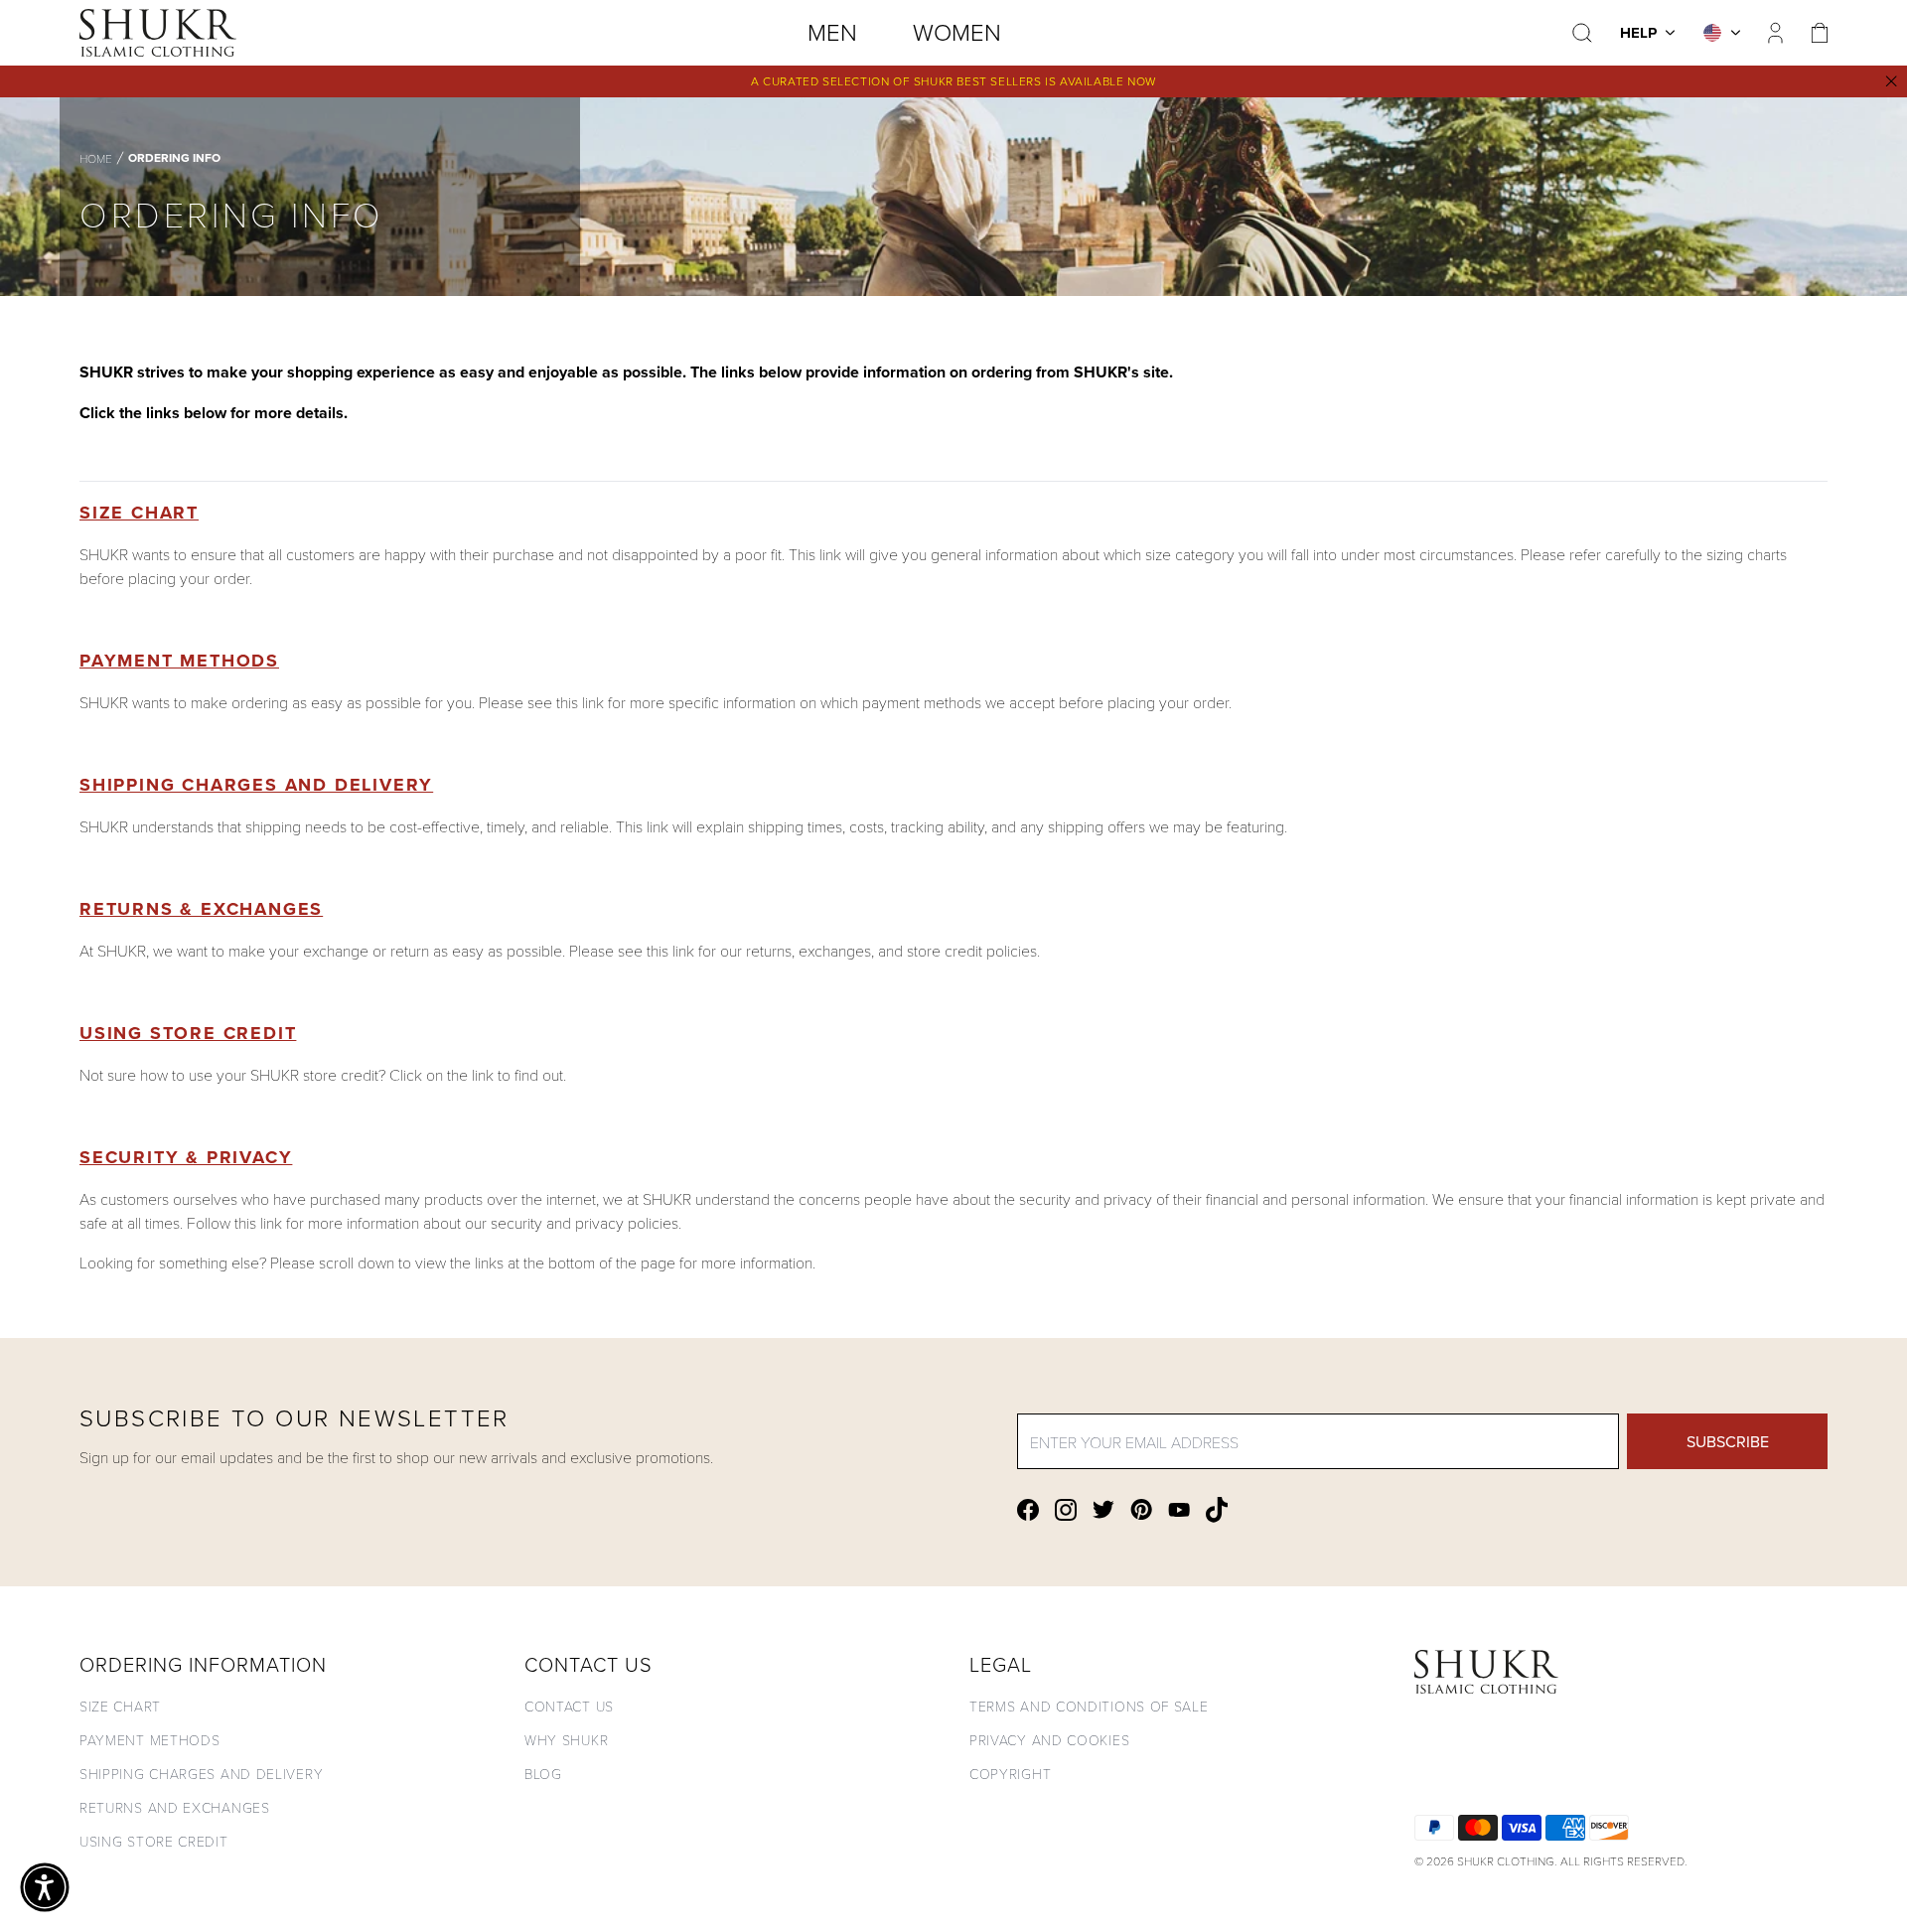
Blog (543, 1774)
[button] (45, 1887)
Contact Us (569, 1706)
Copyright (1010, 1774)
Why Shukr (566, 1740)
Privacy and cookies (1049, 1740)
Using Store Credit (188, 1033)
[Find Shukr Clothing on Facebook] (1028, 1510)
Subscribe (1728, 1441)
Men (832, 31)
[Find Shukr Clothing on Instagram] (1066, 1510)
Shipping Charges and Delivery (256, 785)
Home (96, 158)
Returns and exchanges (175, 1807)
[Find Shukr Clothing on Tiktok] (1217, 1510)
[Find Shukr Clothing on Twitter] (1103, 1509)
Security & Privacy (186, 1157)
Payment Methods (179, 661)
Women (957, 31)
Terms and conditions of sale (1089, 1706)
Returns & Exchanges (201, 909)
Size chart (120, 1706)
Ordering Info (174, 158)
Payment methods (150, 1740)
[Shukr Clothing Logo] (158, 33)
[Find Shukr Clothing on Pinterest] (1141, 1509)
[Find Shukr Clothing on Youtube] (1179, 1510)
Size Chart (139, 513)
